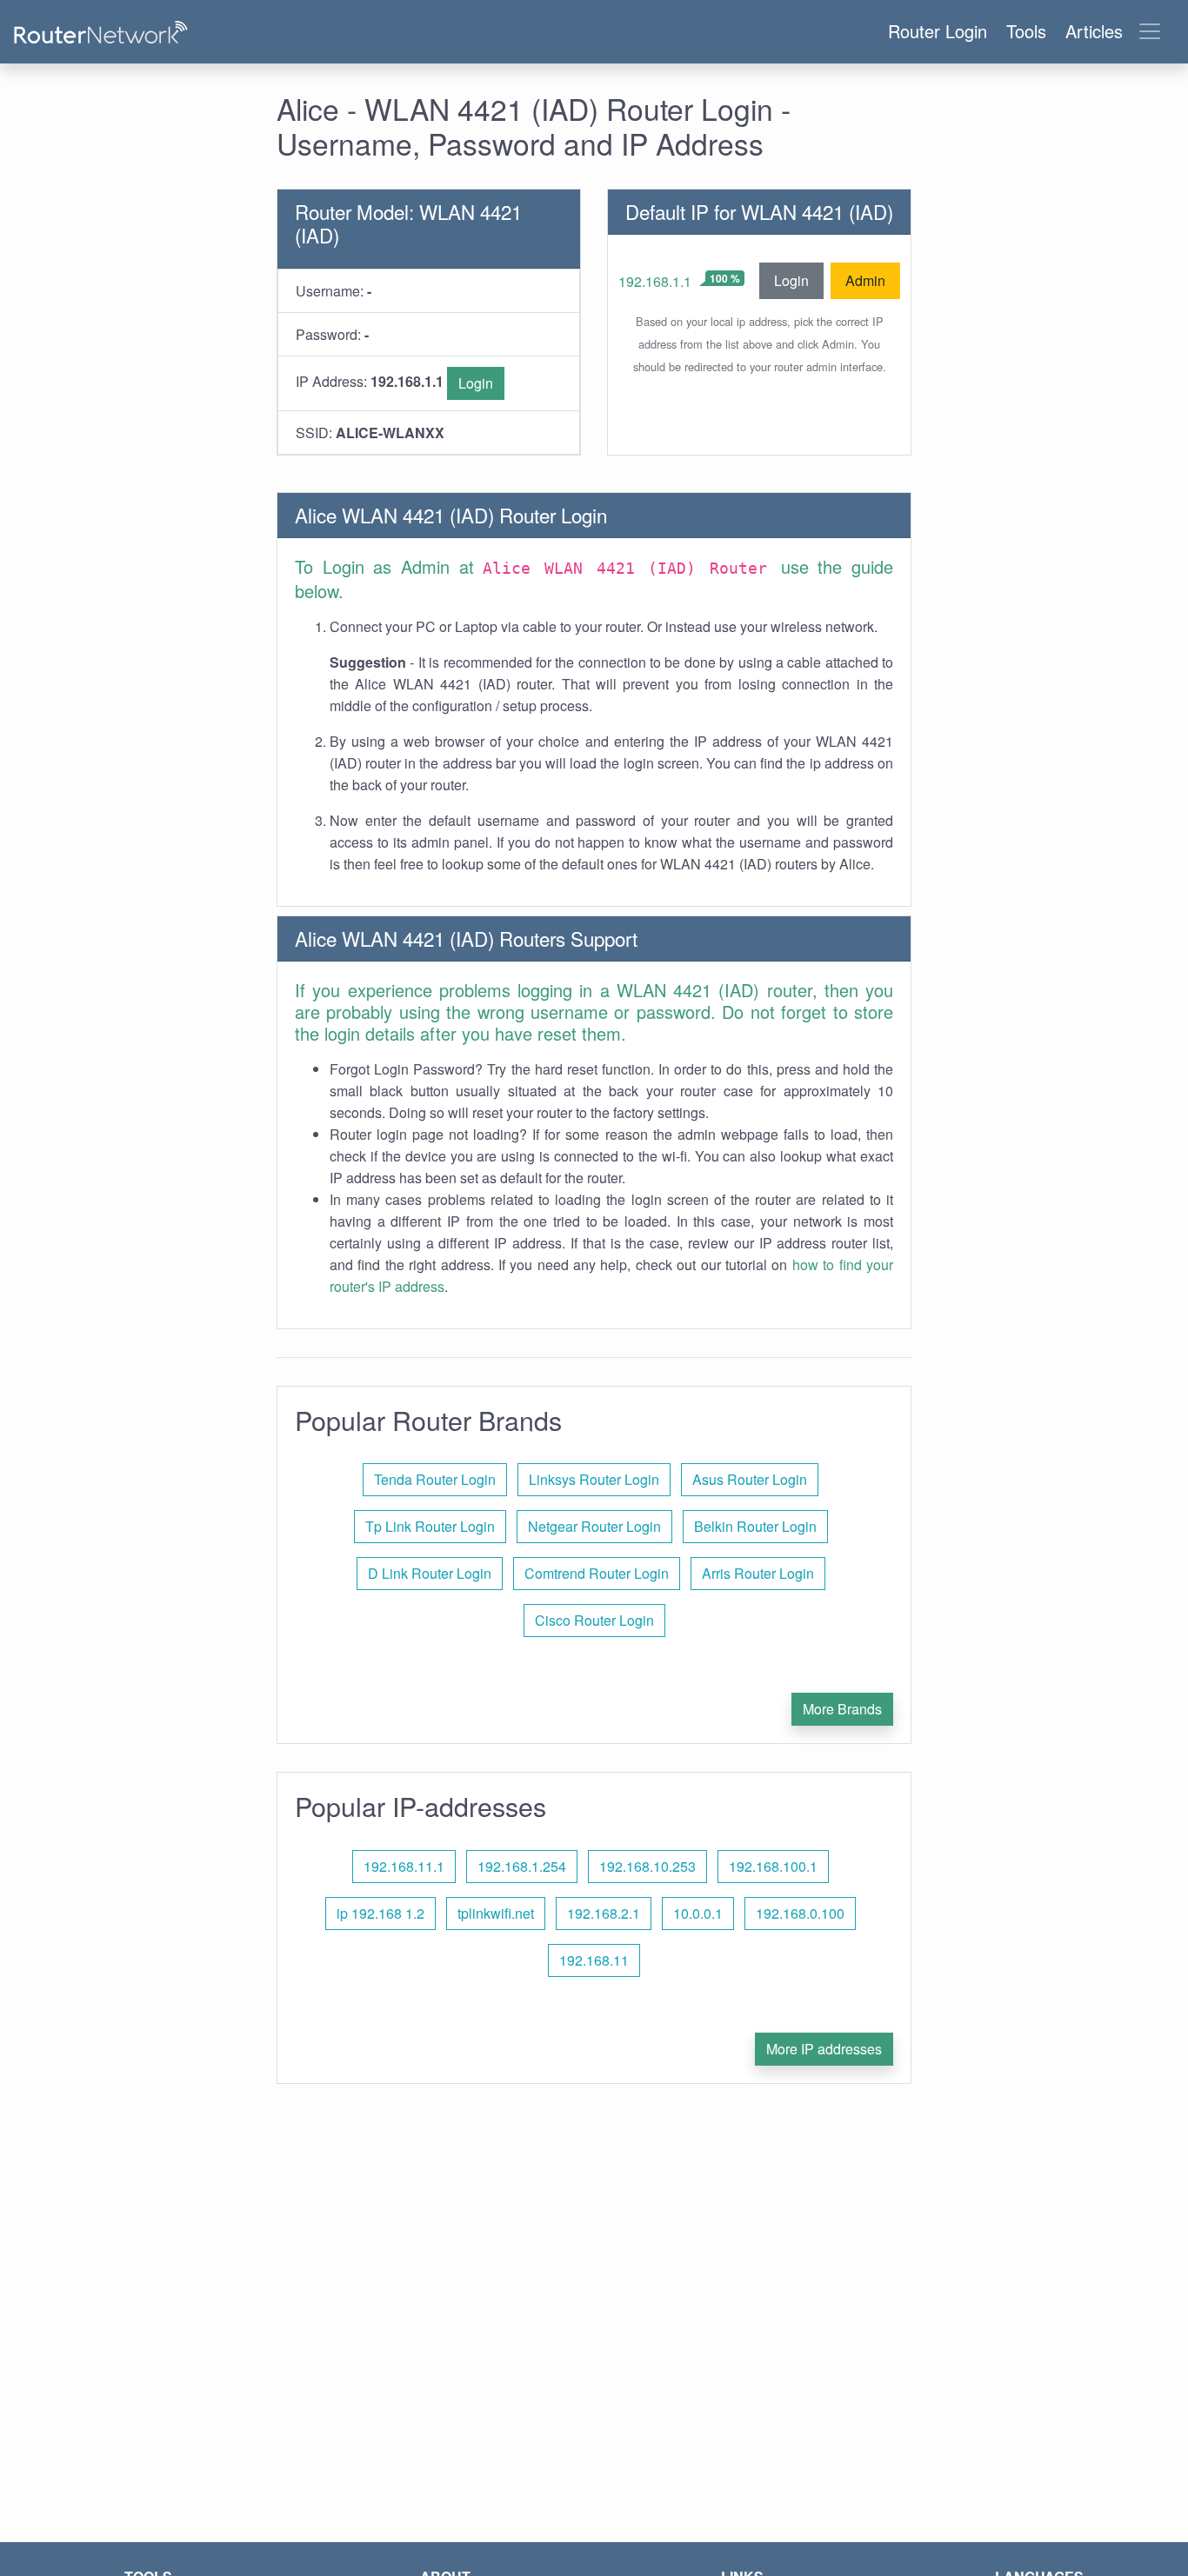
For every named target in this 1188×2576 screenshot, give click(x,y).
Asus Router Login (750, 1479)
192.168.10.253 (647, 1866)
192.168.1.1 (655, 281)
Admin (865, 280)
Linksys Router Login (594, 1479)
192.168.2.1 (604, 1913)
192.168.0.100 (800, 1913)
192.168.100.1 (773, 1866)
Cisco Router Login (594, 1620)
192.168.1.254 (522, 1866)
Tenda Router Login (435, 1479)
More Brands (842, 1709)
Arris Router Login (758, 1573)
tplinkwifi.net (496, 1913)
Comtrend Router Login (597, 1573)
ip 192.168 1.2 (380, 1913)
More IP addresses (824, 2049)
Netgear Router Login (594, 1526)
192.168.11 (594, 1960)
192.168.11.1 (404, 1866)
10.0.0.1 (698, 1913)
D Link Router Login (430, 1573)
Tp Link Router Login (430, 1526)
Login (476, 383)
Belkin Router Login (755, 1526)
